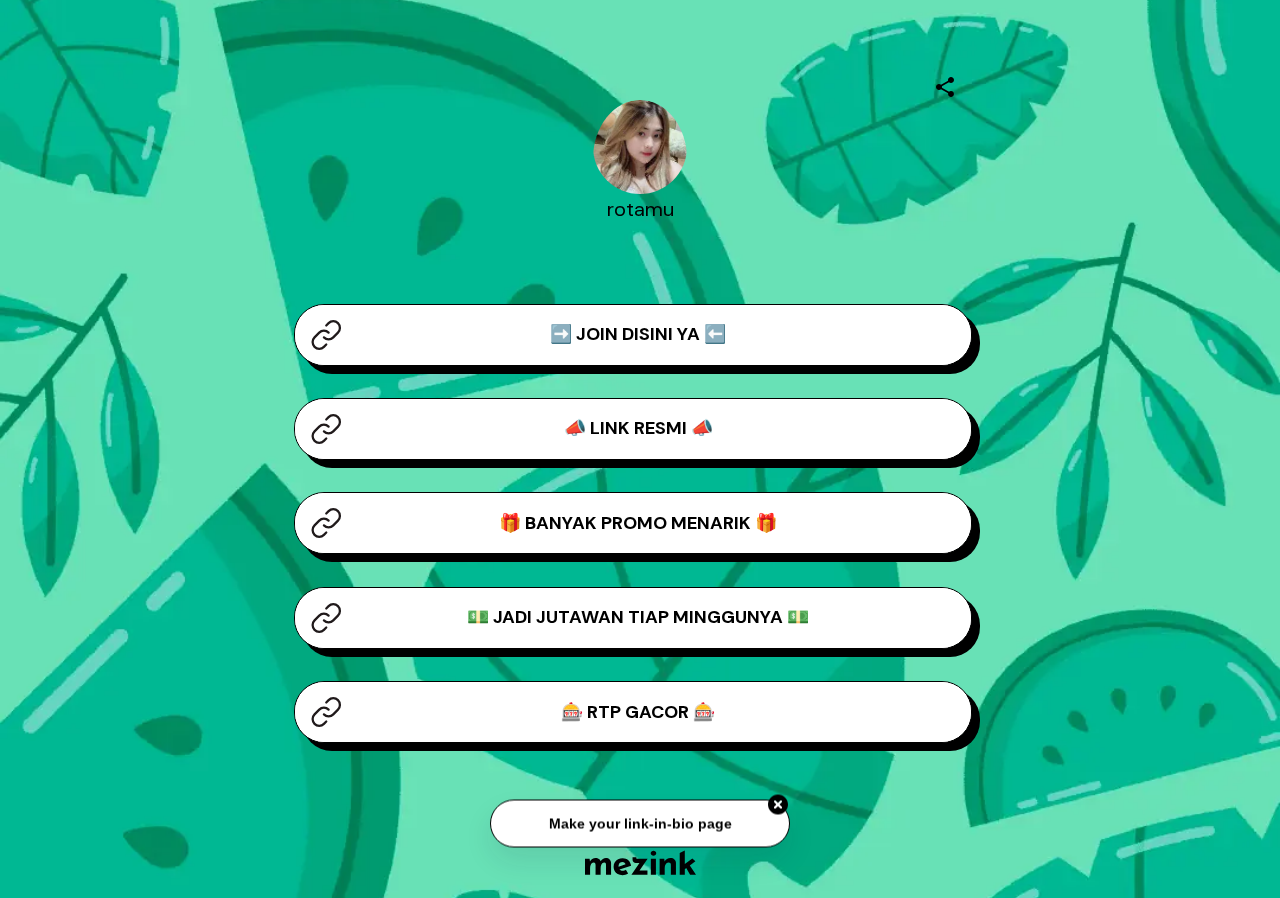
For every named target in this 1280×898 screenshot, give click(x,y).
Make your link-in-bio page (639, 825)
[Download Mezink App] (640, 862)
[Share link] (945, 84)
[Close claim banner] (778, 807)
